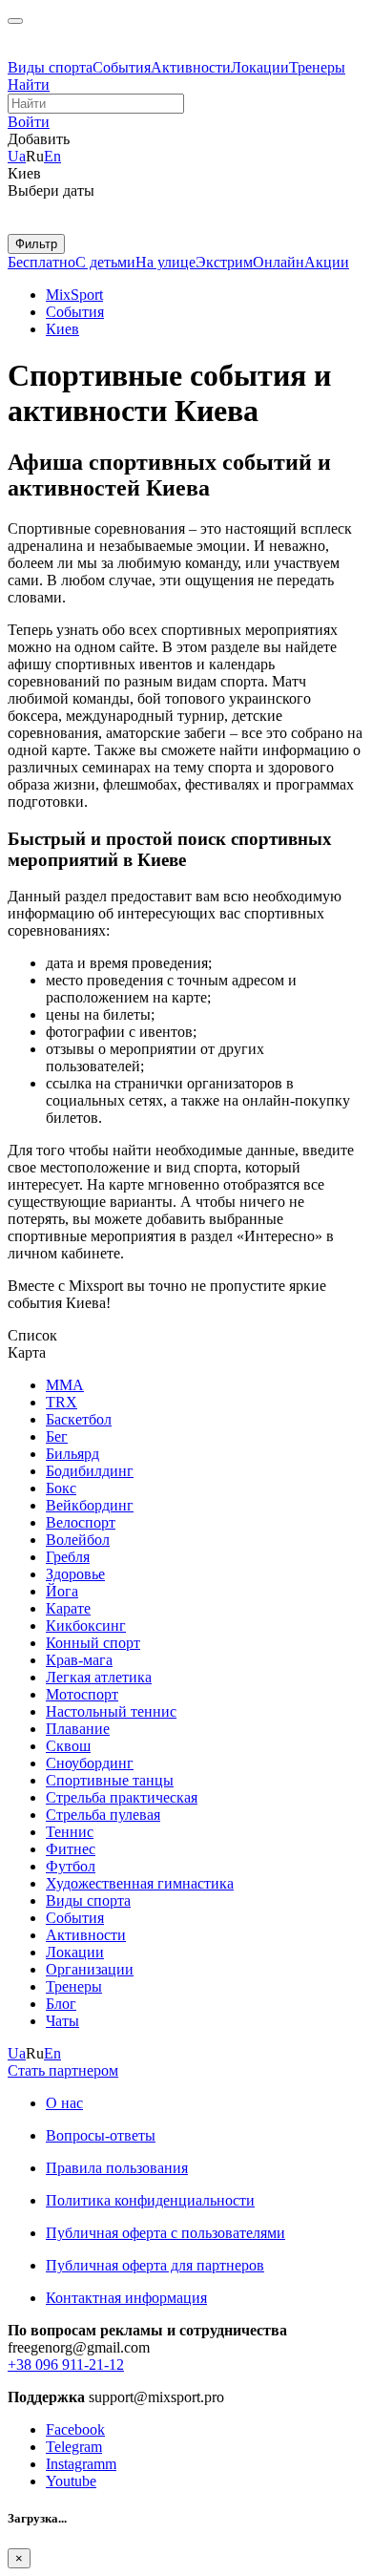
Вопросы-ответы (101, 2135)
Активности (191, 67)
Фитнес (71, 1849)
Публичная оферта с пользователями (165, 2233)
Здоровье (75, 1574)
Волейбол (78, 1540)
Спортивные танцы (110, 1780)
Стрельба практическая (122, 1797)
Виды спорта (50, 67)
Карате (68, 1608)
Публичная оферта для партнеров (155, 2265)
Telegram (74, 2447)
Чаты (62, 2021)
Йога (62, 1591)
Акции (327, 262)
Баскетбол (79, 1419)
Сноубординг (90, 1763)
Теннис (70, 1832)
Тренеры (317, 67)
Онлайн (279, 262)
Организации (90, 1969)
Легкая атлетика (99, 1677)
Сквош (68, 1746)
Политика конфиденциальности (150, 2200)
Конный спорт (93, 1643)
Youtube (71, 2481)
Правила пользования (117, 2168)
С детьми (105, 262)
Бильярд (72, 1454)
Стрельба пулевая (103, 1815)
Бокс (61, 1488)
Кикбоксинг (86, 1626)
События (122, 67)
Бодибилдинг (90, 1471)
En (52, 156)
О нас (64, 2103)
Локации (260, 67)
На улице (165, 262)
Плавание (78, 1729)
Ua (17, 156)
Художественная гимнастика (140, 1883)
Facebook (75, 2429)
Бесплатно (41, 262)
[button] (29, 122)
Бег (57, 1436)
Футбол (71, 1866)
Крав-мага (79, 1660)
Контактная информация (126, 2298)
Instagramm (81, 2464)
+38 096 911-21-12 (66, 2365)
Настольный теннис (111, 1711)
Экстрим (224, 262)
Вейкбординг (90, 1505)
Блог (61, 2004)
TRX (62, 1402)
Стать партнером (63, 2070)
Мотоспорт (82, 1694)
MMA (65, 1385)
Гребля (68, 1557)
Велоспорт (81, 1522)
